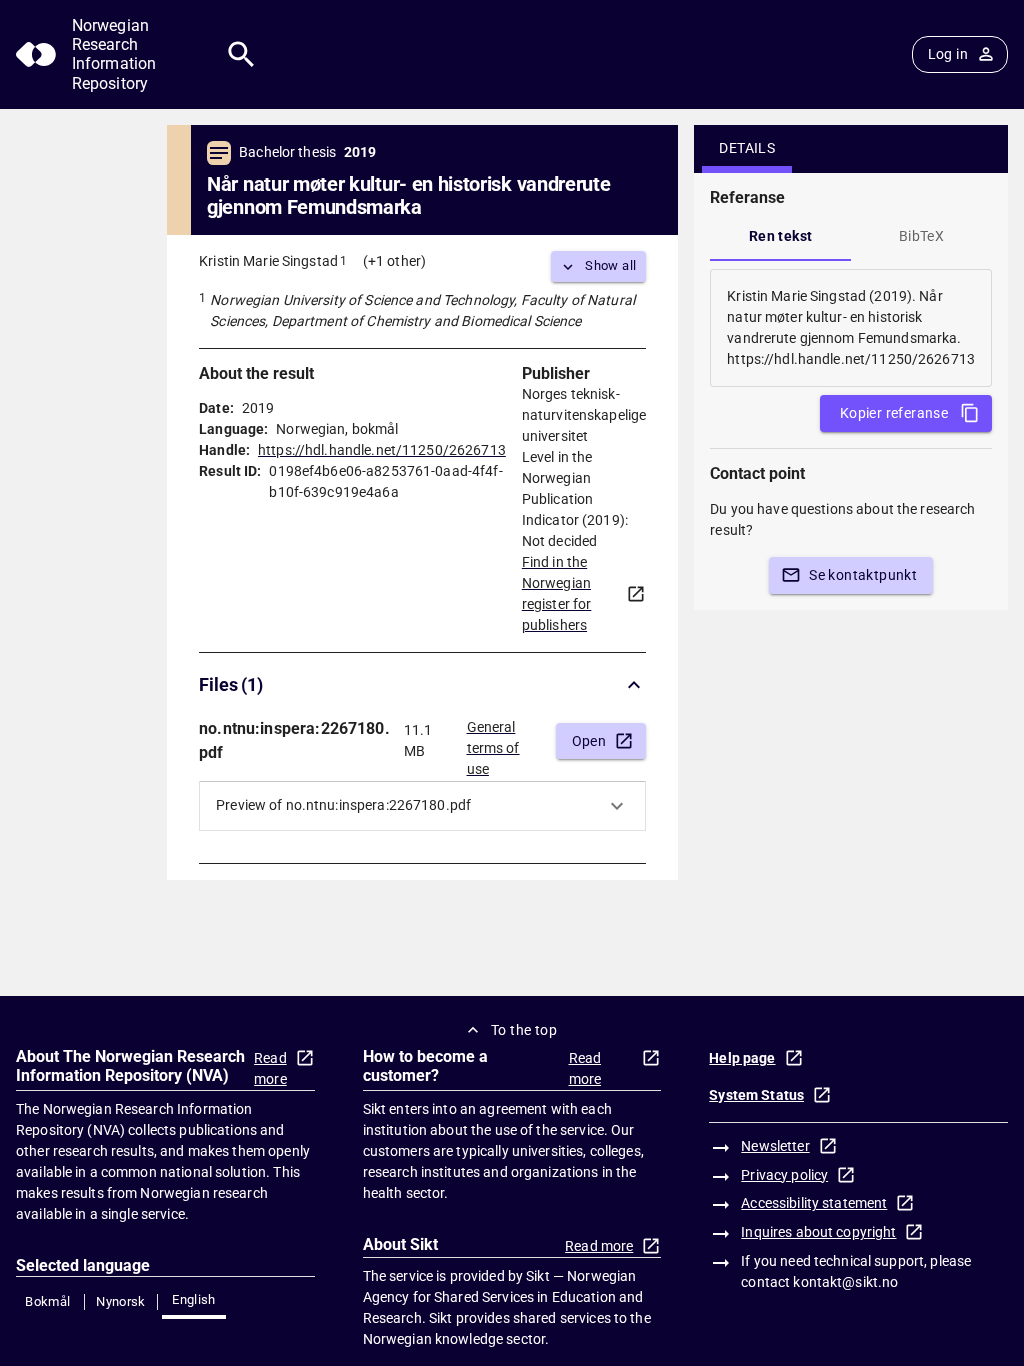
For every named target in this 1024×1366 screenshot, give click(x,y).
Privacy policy (784, 1175)
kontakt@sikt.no (845, 1282)
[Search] (241, 54)
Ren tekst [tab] (781, 236)
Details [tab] (747, 148)
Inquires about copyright (818, 1232)
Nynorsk (121, 1301)
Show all (610, 265)
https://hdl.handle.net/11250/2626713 (382, 450)
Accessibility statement (814, 1203)
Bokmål (47, 1301)
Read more (270, 1068)
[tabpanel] (851, 328)
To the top (524, 1030)
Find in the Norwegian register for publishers (557, 593)
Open (589, 741)
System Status (756, 1095)
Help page (742, 1058)
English (194, 1299)
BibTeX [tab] (921, 236)
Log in (948, 54)
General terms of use (493, 742)
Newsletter (775, 1146)
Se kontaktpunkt (863, 575)
